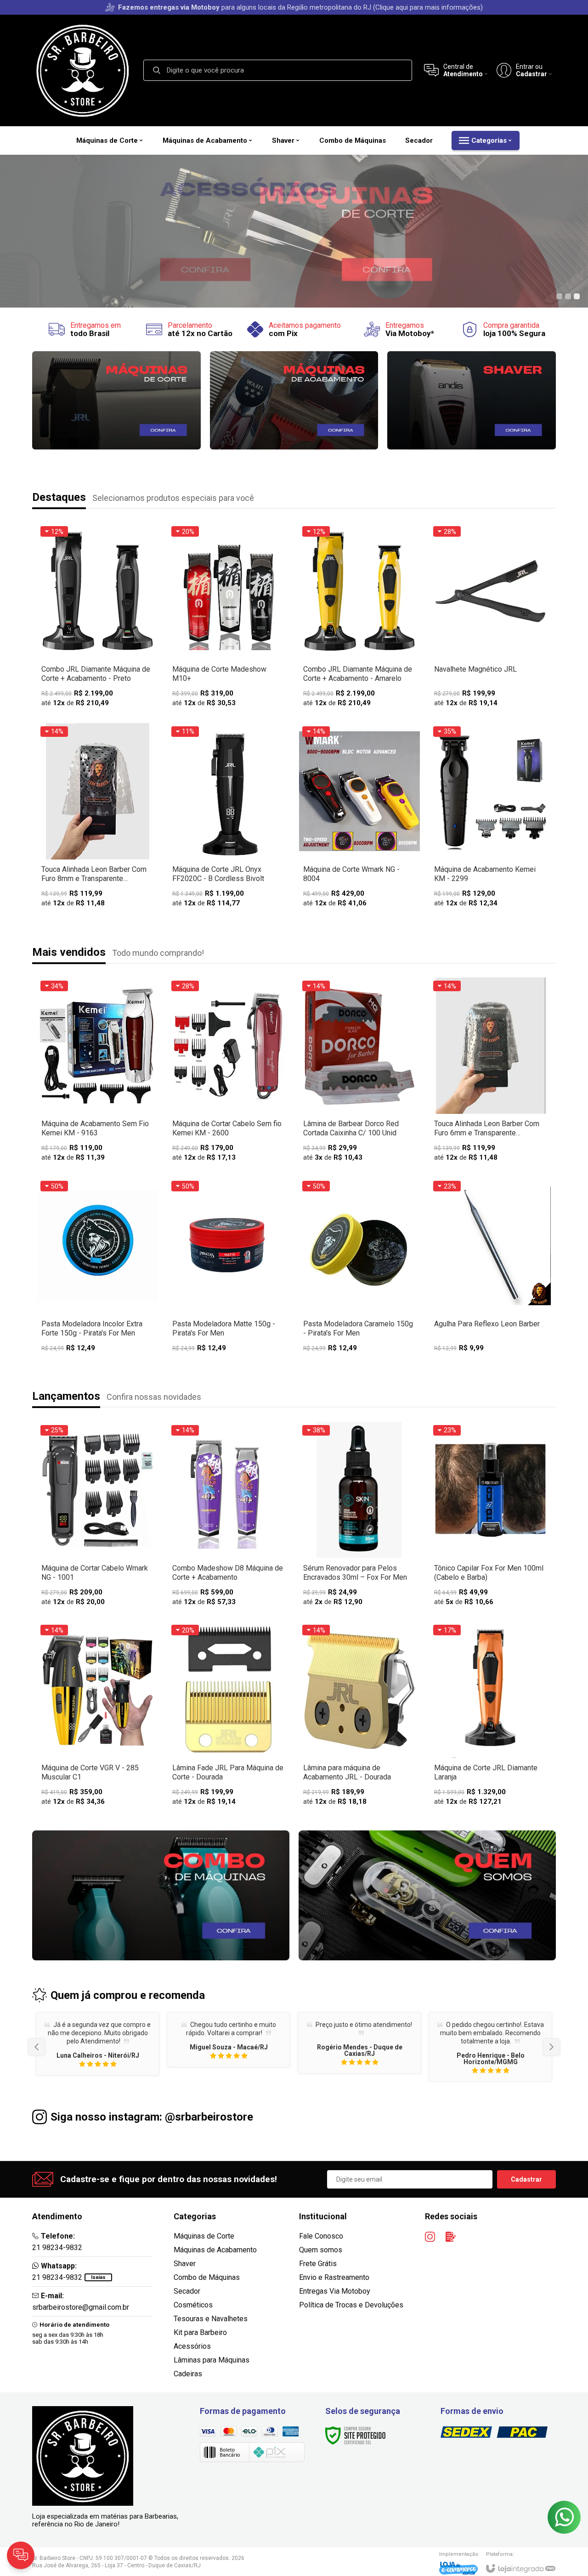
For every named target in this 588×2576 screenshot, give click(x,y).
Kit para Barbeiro (200, 2332)
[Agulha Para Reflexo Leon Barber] (490, 1267)
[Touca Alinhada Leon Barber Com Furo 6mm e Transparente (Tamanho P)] (490, 1072)
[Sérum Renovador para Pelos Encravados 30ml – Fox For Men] (359, 1517)
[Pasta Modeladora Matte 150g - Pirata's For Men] (229, 1267)
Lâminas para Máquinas (212, 2360)
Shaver (185, 2264)
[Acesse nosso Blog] (451, 2237)
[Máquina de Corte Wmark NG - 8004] (359, 818)
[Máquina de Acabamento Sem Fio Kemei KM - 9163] (98, 1072)
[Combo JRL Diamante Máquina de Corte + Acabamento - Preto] (98, 618)
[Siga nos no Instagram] (430, 2237)
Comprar (98, 1545)
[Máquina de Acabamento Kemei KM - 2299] (490, 818)
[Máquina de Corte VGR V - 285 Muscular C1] (98, 1717)
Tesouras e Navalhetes (211, 2319)
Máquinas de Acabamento (215, 2250)
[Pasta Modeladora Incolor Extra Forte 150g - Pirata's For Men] (98, 1267)
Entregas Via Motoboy (335, 2291)
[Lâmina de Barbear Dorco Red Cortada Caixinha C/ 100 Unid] (359, 1072)
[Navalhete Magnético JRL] (490, 618)
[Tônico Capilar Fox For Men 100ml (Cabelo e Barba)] (490, 1517)
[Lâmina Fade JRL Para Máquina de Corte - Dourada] (229, 1717)
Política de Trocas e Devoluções (351, 2305)
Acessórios (192, 2346)
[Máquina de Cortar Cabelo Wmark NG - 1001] (98, 1517)
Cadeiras (188, 2374)
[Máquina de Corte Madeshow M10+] (229, 618)
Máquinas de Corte (204, 2236)
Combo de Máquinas (207, 2277)
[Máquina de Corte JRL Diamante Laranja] (490, 1717)
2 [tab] (568, 296)
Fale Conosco (321, 2236)
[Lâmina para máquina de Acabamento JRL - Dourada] (359, 1717)
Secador (187, 2291)
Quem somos (321, 2250)
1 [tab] (559, 296)
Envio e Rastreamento (334, 2277)
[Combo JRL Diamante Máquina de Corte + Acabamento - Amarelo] (359, 618)
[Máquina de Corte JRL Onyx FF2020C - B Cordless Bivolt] (229, 818)
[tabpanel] (294, 231)
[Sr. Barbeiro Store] (83, 70)
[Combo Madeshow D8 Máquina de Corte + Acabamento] (229, 1517)
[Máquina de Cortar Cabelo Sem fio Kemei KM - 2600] (229, 1072)
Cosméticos (193, 2305)
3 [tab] (577, 296)
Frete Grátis (318, 2264)
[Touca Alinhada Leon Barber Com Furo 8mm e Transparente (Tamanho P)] (98, 818)
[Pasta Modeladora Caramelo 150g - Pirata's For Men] (359, 1267)
